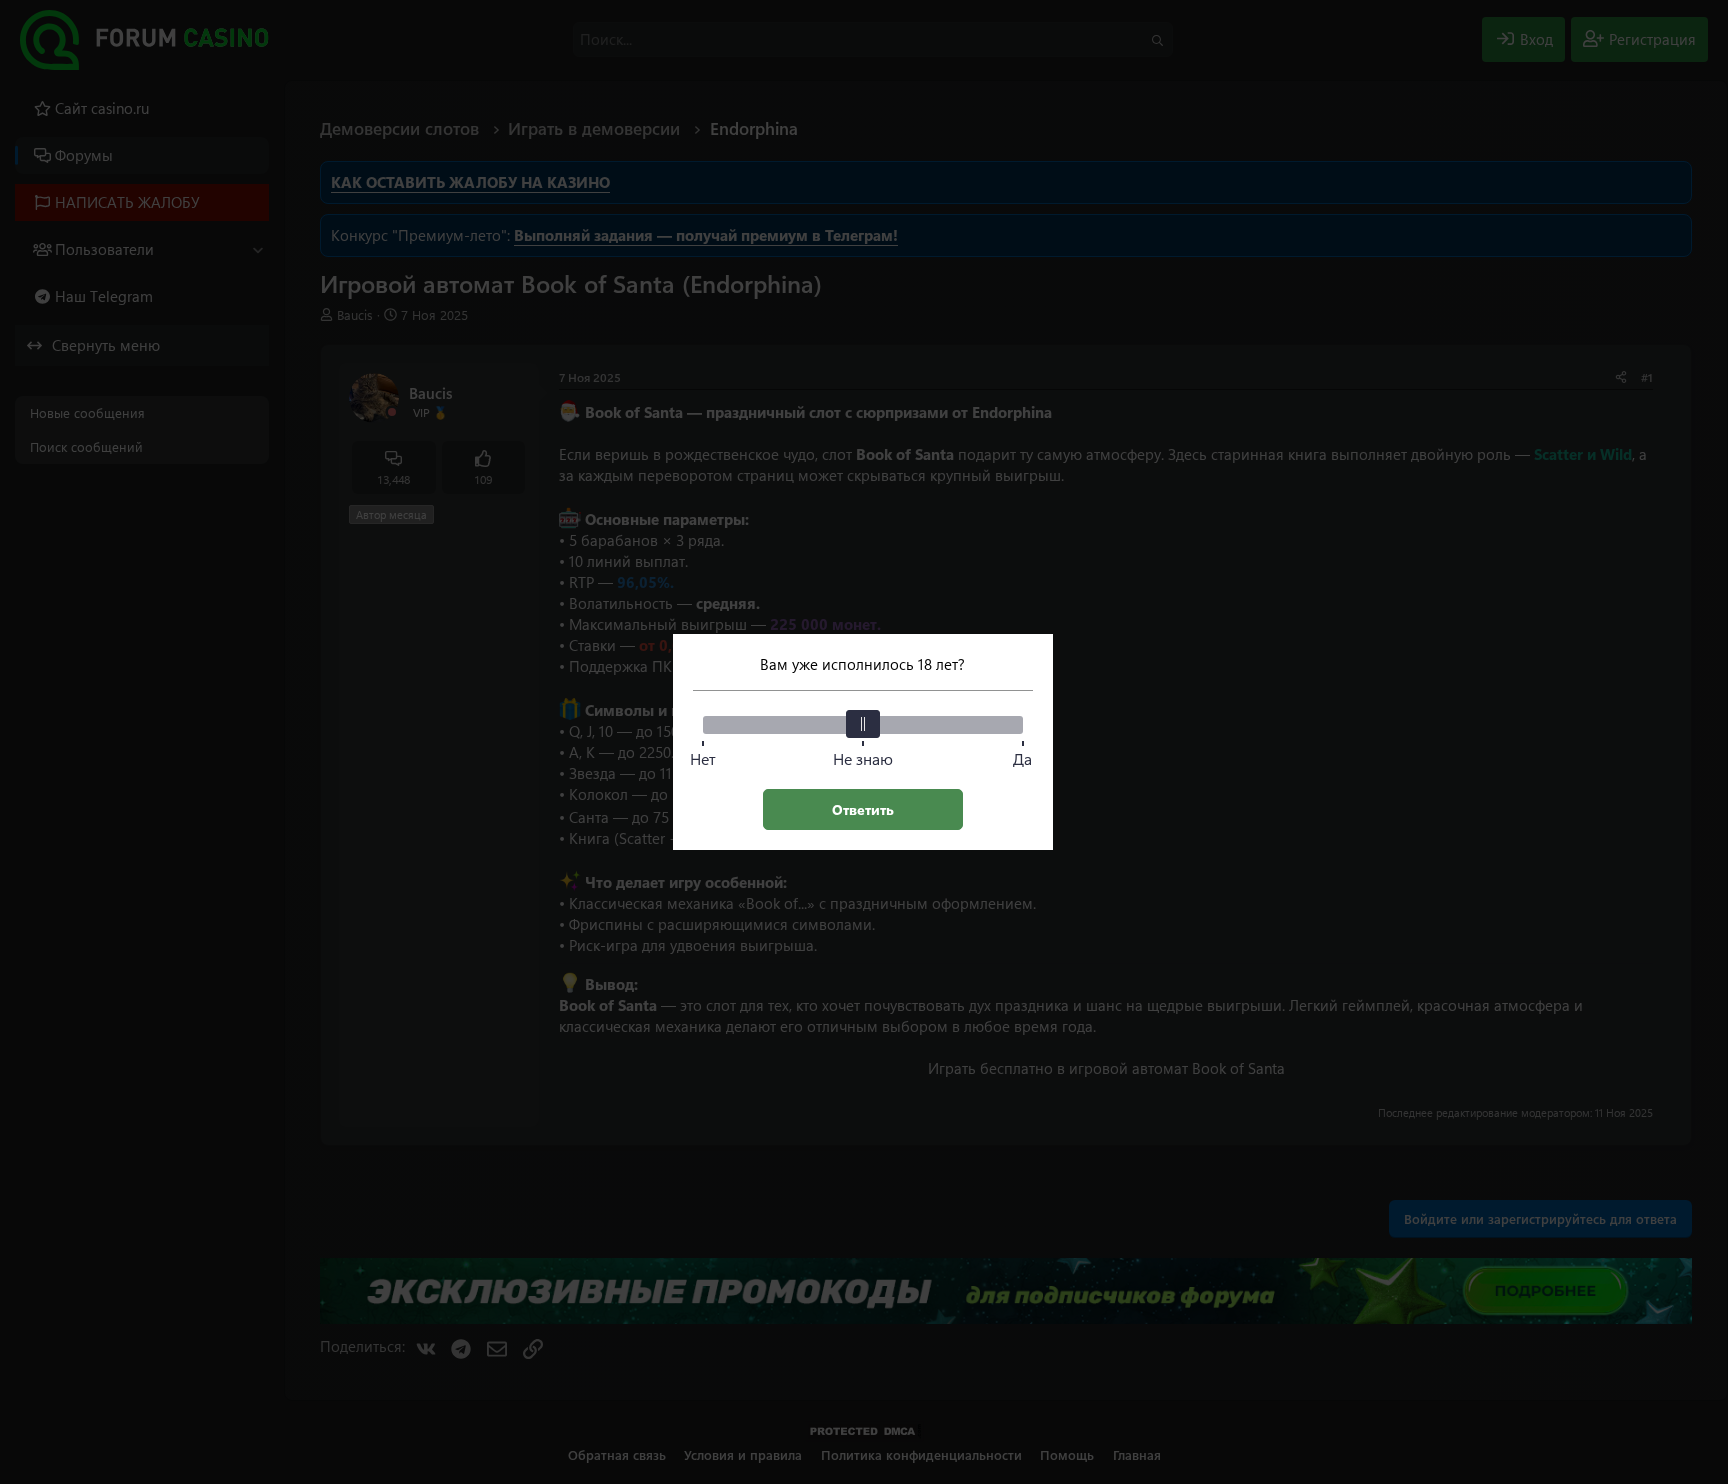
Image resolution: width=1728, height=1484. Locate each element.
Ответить (863, 809)
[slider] (863, 724)
